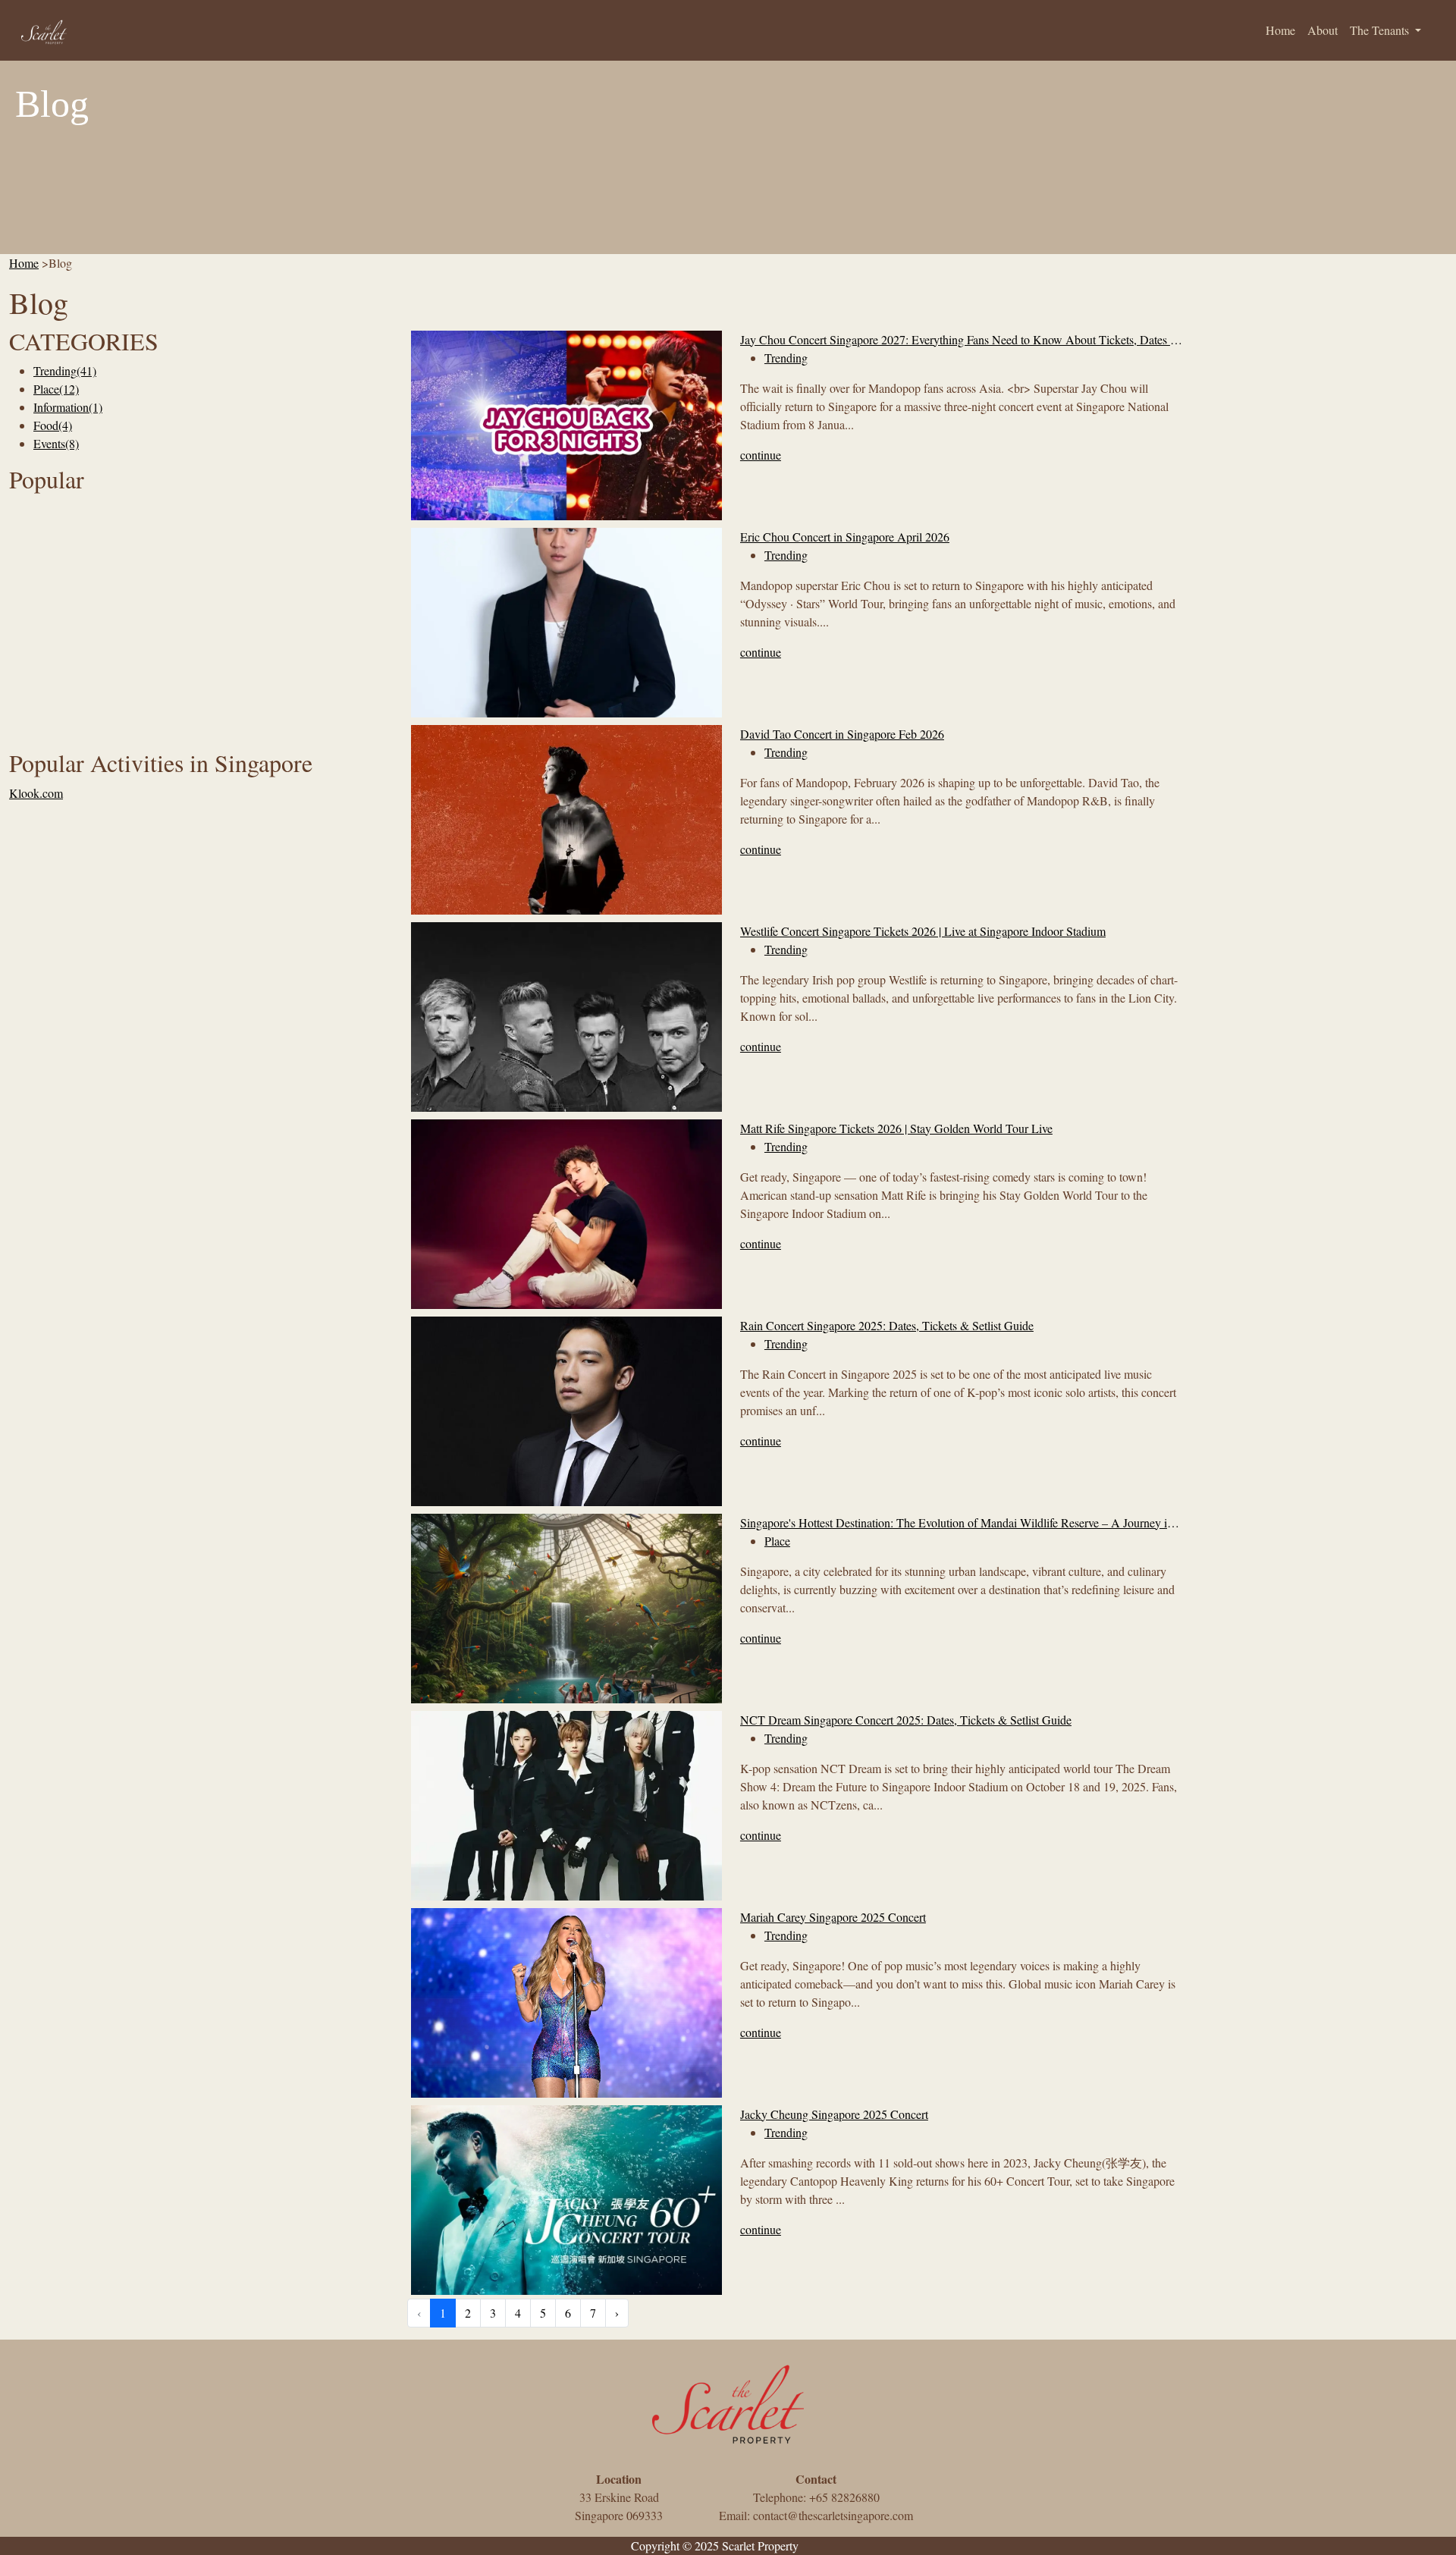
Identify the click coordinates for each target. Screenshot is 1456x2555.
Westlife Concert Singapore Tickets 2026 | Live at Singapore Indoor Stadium (923, 931)
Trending (65, 370)
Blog (813, 2546)
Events (56, 443)
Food (53, 425)
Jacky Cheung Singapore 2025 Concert (834, 2114)
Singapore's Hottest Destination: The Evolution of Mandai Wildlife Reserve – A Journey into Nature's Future (961, 1522)
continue (761, 455)
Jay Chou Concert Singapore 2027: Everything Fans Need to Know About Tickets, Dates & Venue (961, 339)
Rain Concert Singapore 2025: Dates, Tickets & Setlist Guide (887, 1325)
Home (1280, 30)
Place (56, 389)
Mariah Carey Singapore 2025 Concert (833, 1917)
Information (68, 407)
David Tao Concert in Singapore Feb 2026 (842, 734)
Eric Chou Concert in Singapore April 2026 (845, 537)
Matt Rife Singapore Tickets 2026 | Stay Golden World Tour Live (896, 1128)
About (1323, 30)
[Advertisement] (199, 606)
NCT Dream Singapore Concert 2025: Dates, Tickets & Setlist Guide (906, 1720)
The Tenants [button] (1381, 30)
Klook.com (36, 793)
